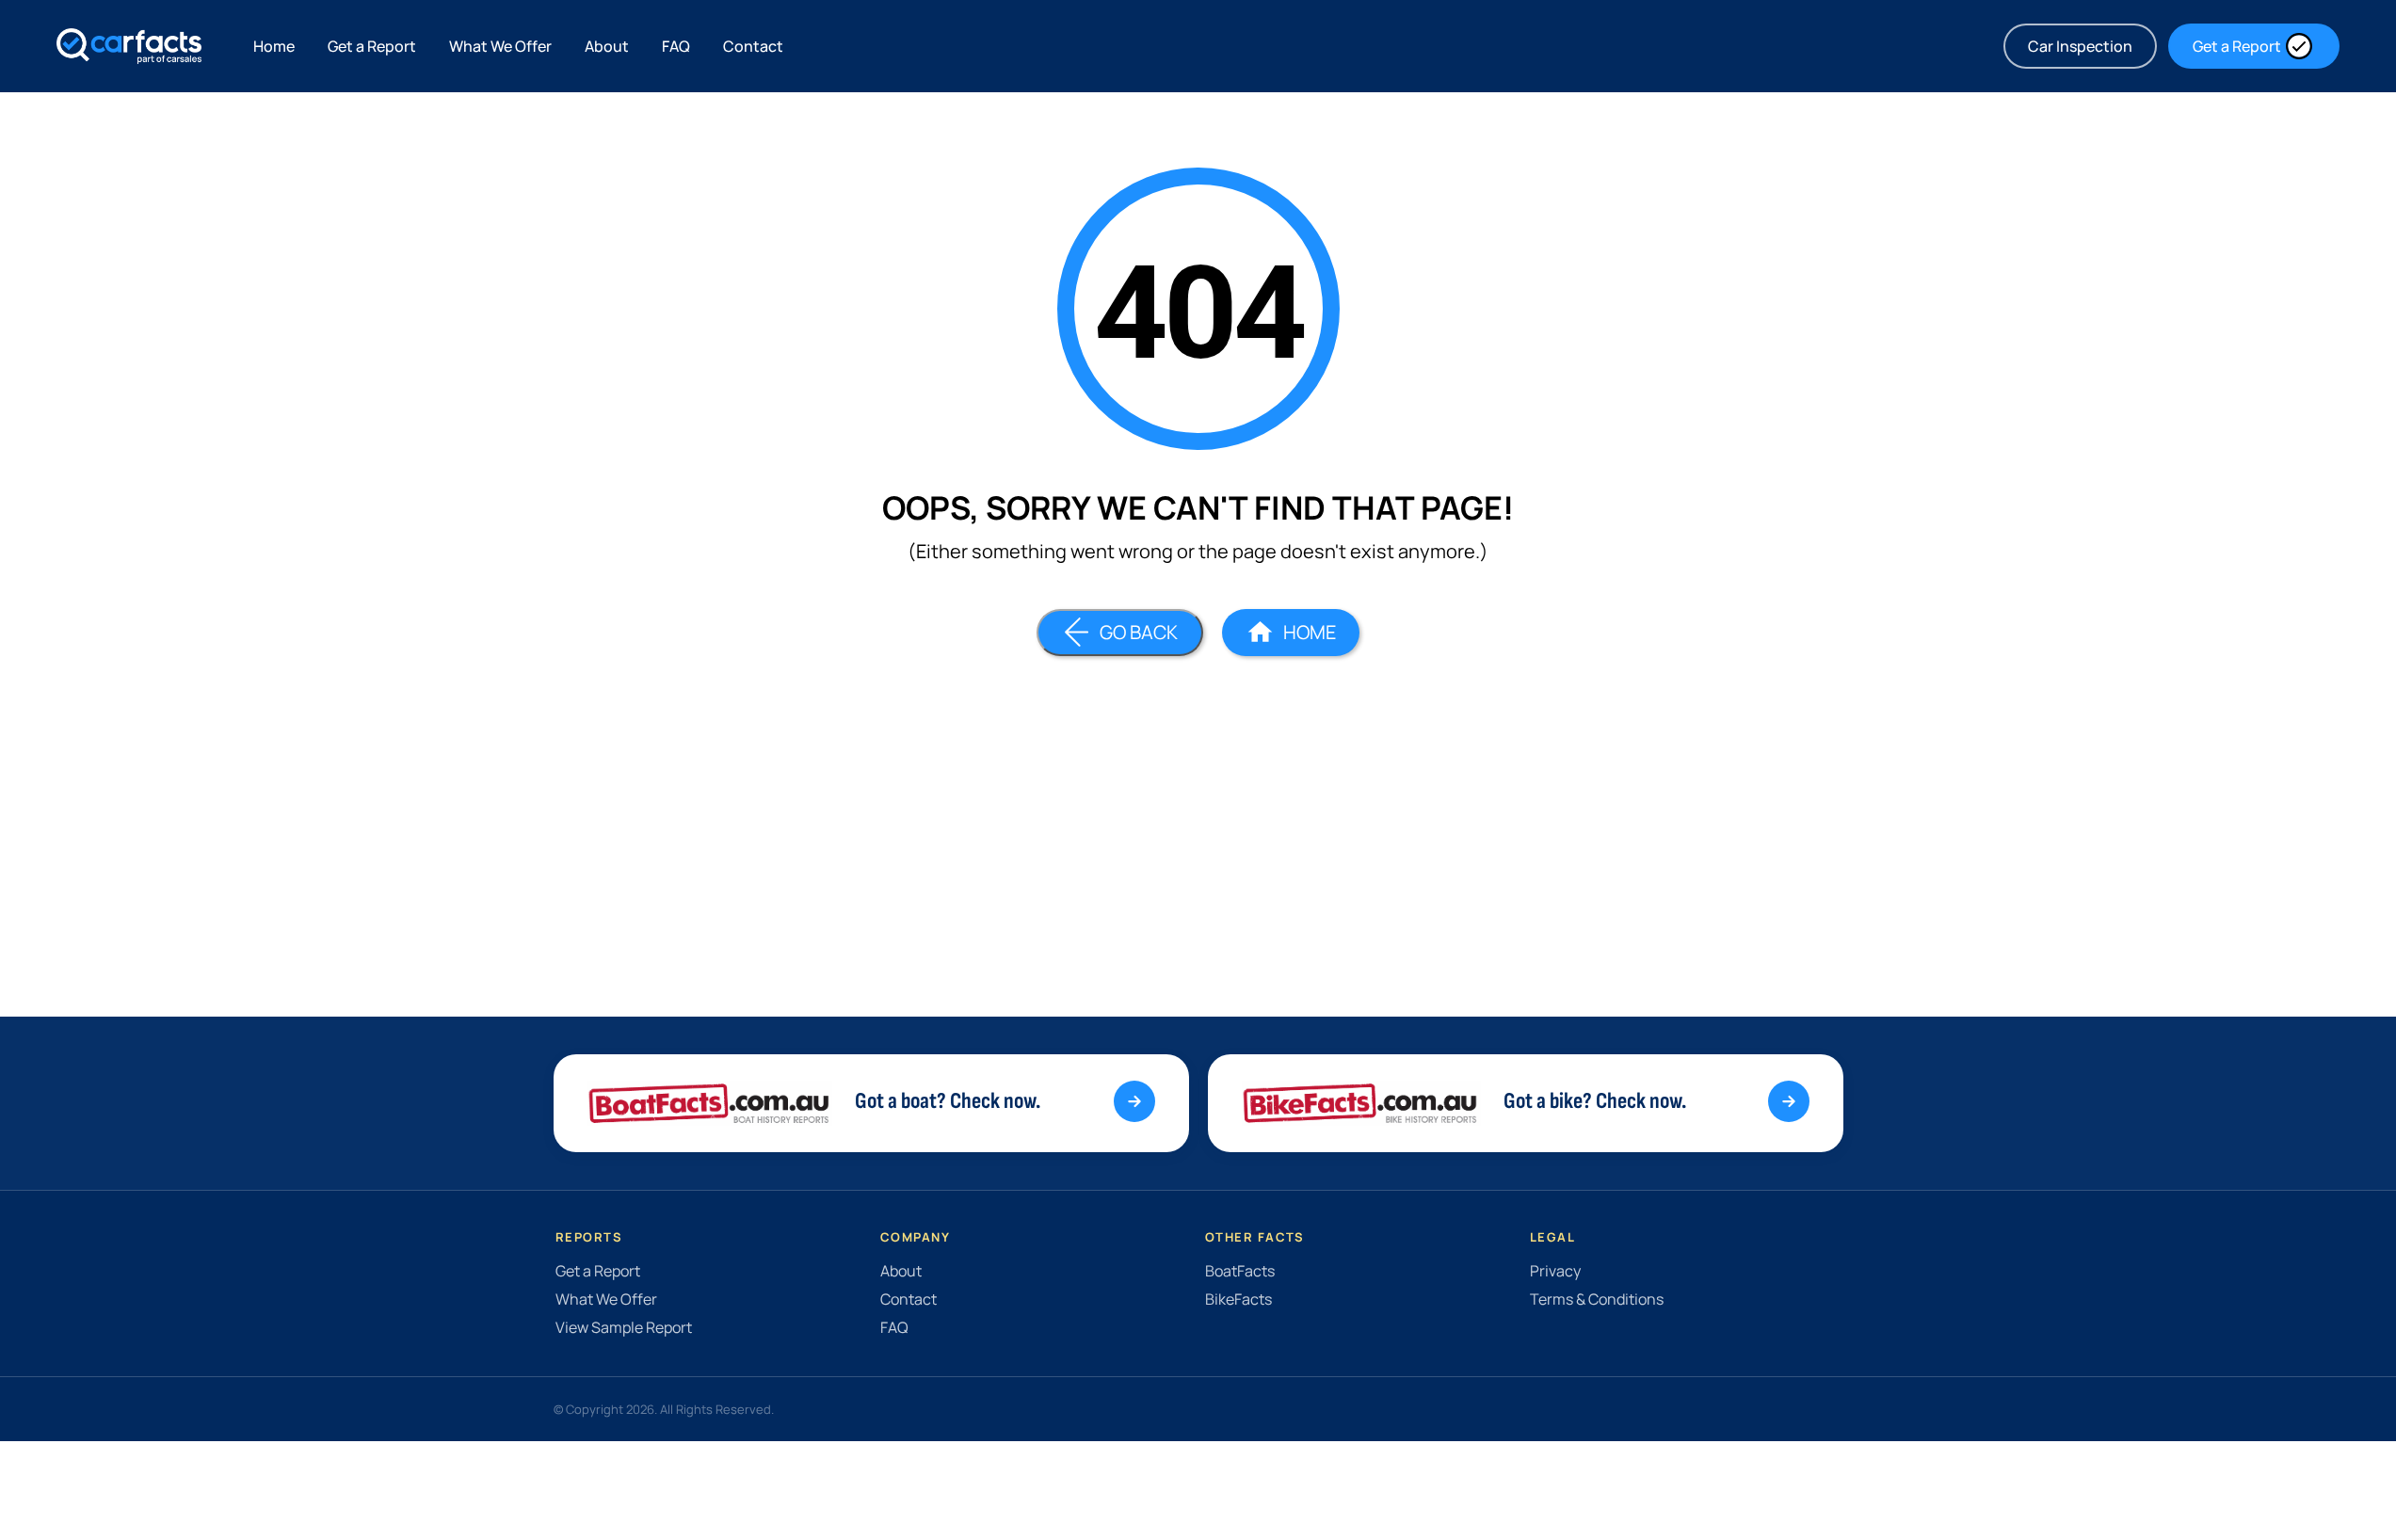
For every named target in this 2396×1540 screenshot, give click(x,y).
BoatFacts (1240, 1271)
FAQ (676, 46)
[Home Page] (129, 46)
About (607, 46)
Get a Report (372, 46)
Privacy (1555, 1271)
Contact (753, 46)
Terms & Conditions (1597, 1299)
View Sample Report (624, 1327)
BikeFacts (1238, 1299)
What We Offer (500, 46)
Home (274, 46)
